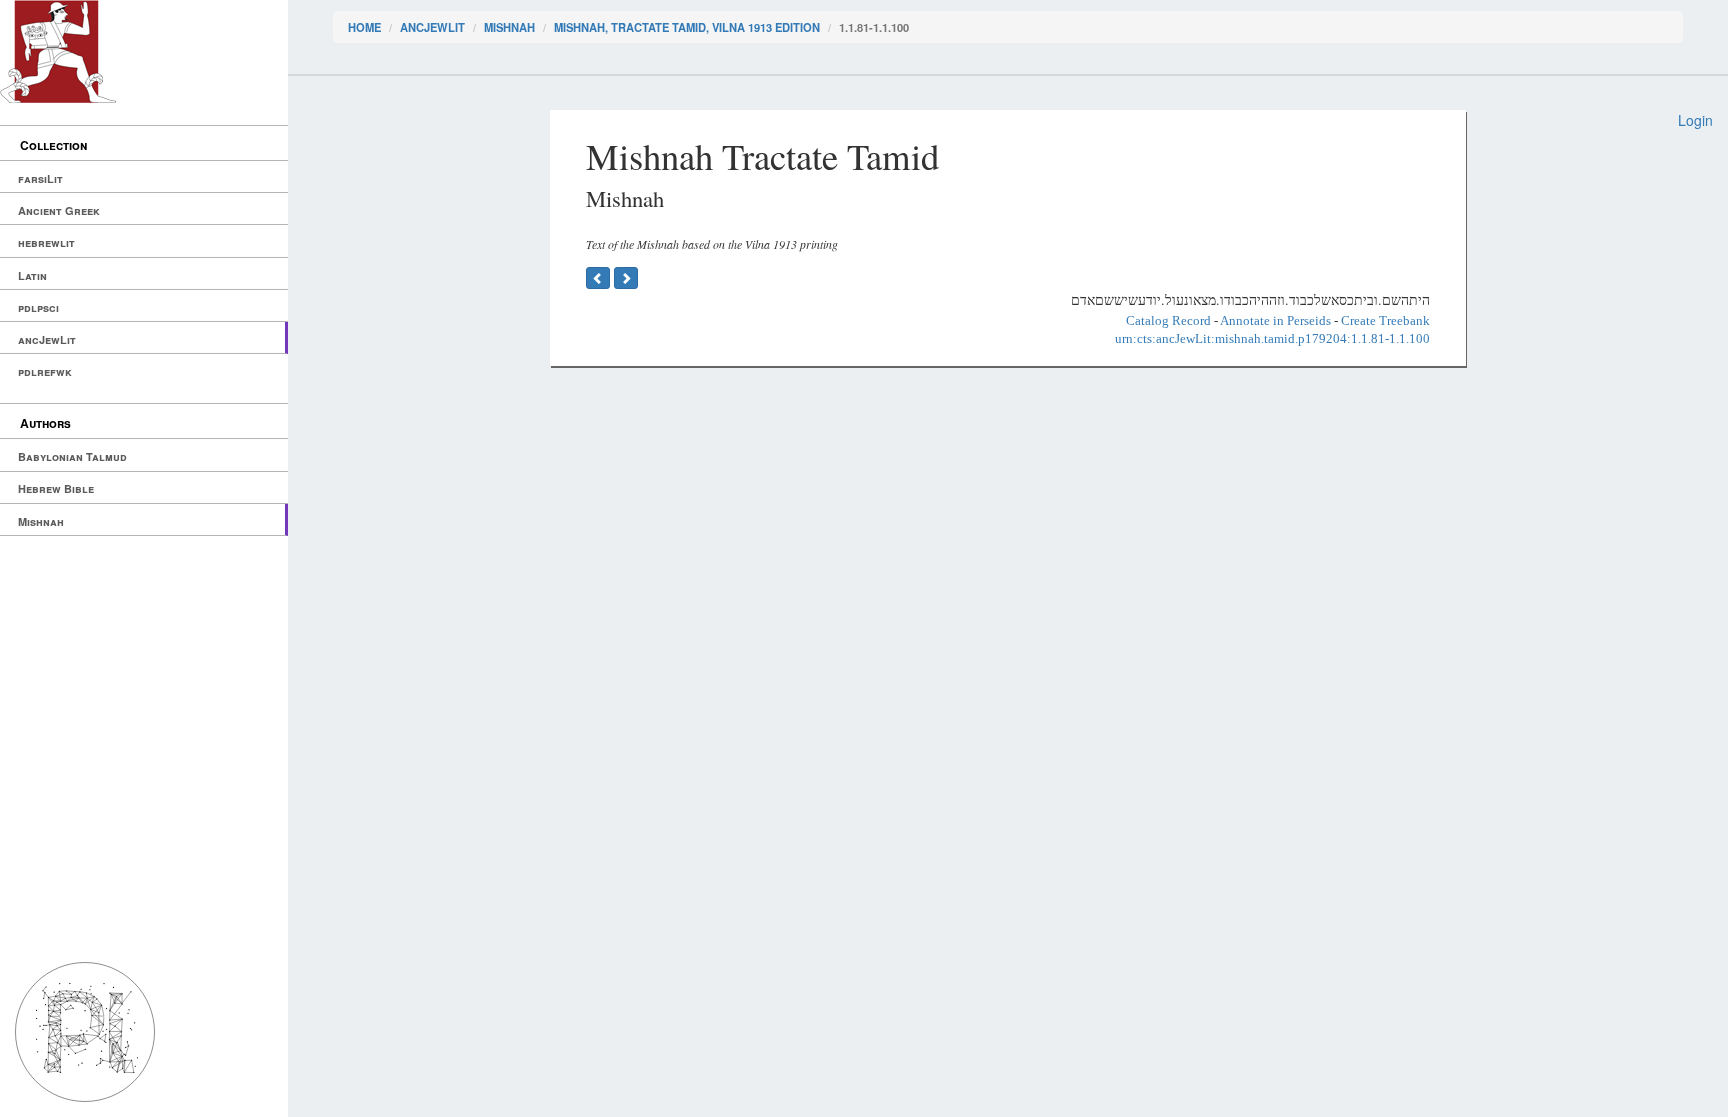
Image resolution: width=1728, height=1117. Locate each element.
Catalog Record (1168, 320)
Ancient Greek (59, 210)
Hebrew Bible (56, 488)
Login (1695, 120)
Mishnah (41, 521)
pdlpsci (38, 307)
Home (364, 27)
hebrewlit (46, 242)
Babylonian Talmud (72, 456)
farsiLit (40, 178)
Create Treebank (1385, 320)
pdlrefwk (45, 371)
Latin (32, 275)
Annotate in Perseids (1275, 320)
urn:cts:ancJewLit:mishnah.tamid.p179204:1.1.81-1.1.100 (1272, 338)
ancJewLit (47, 339)
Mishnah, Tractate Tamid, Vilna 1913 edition (687, 27)
